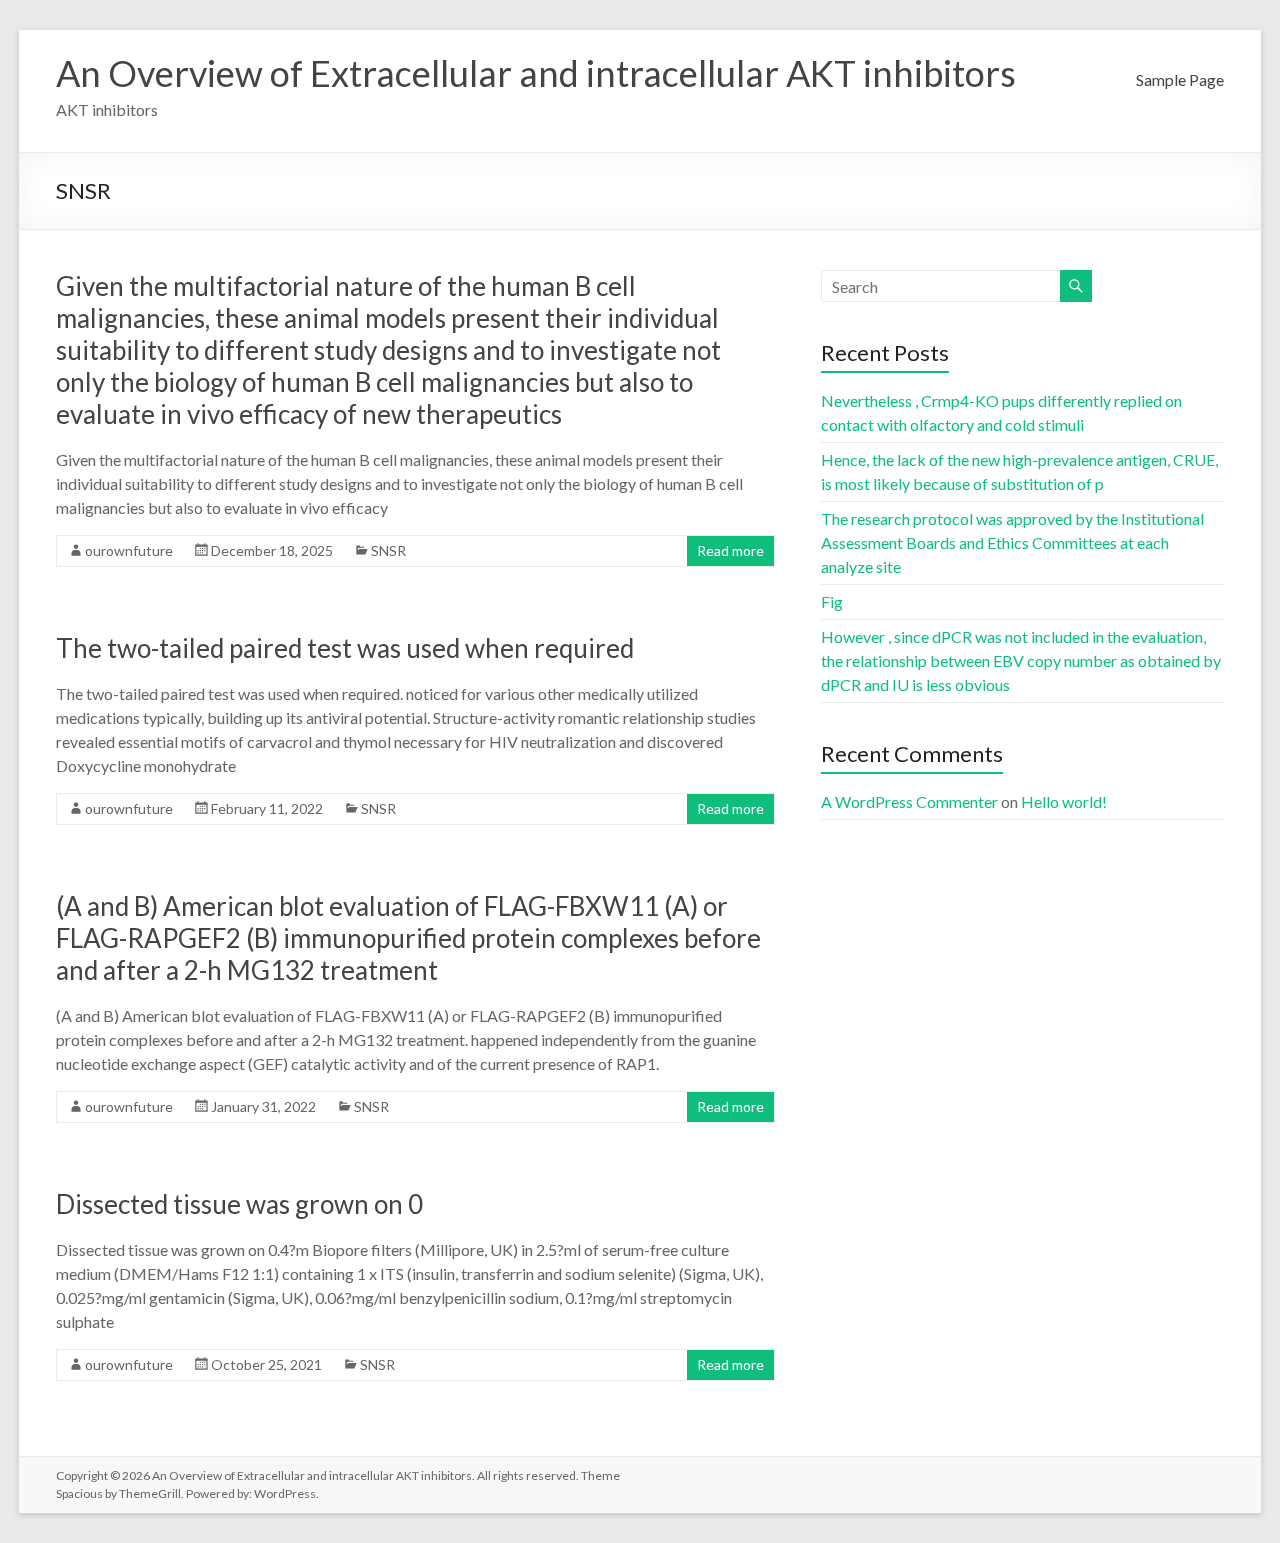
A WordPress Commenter (909, 801)
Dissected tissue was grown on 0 (239, 1204)
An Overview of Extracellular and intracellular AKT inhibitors (536, 73)
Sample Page (1180, 79)
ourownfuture (129, 550)
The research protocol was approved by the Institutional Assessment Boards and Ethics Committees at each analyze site (1012, 542)
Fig (832, 601)
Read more (730, 550)
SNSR (388, 550)
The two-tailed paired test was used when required (345, 648)
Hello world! (1064, 801)
